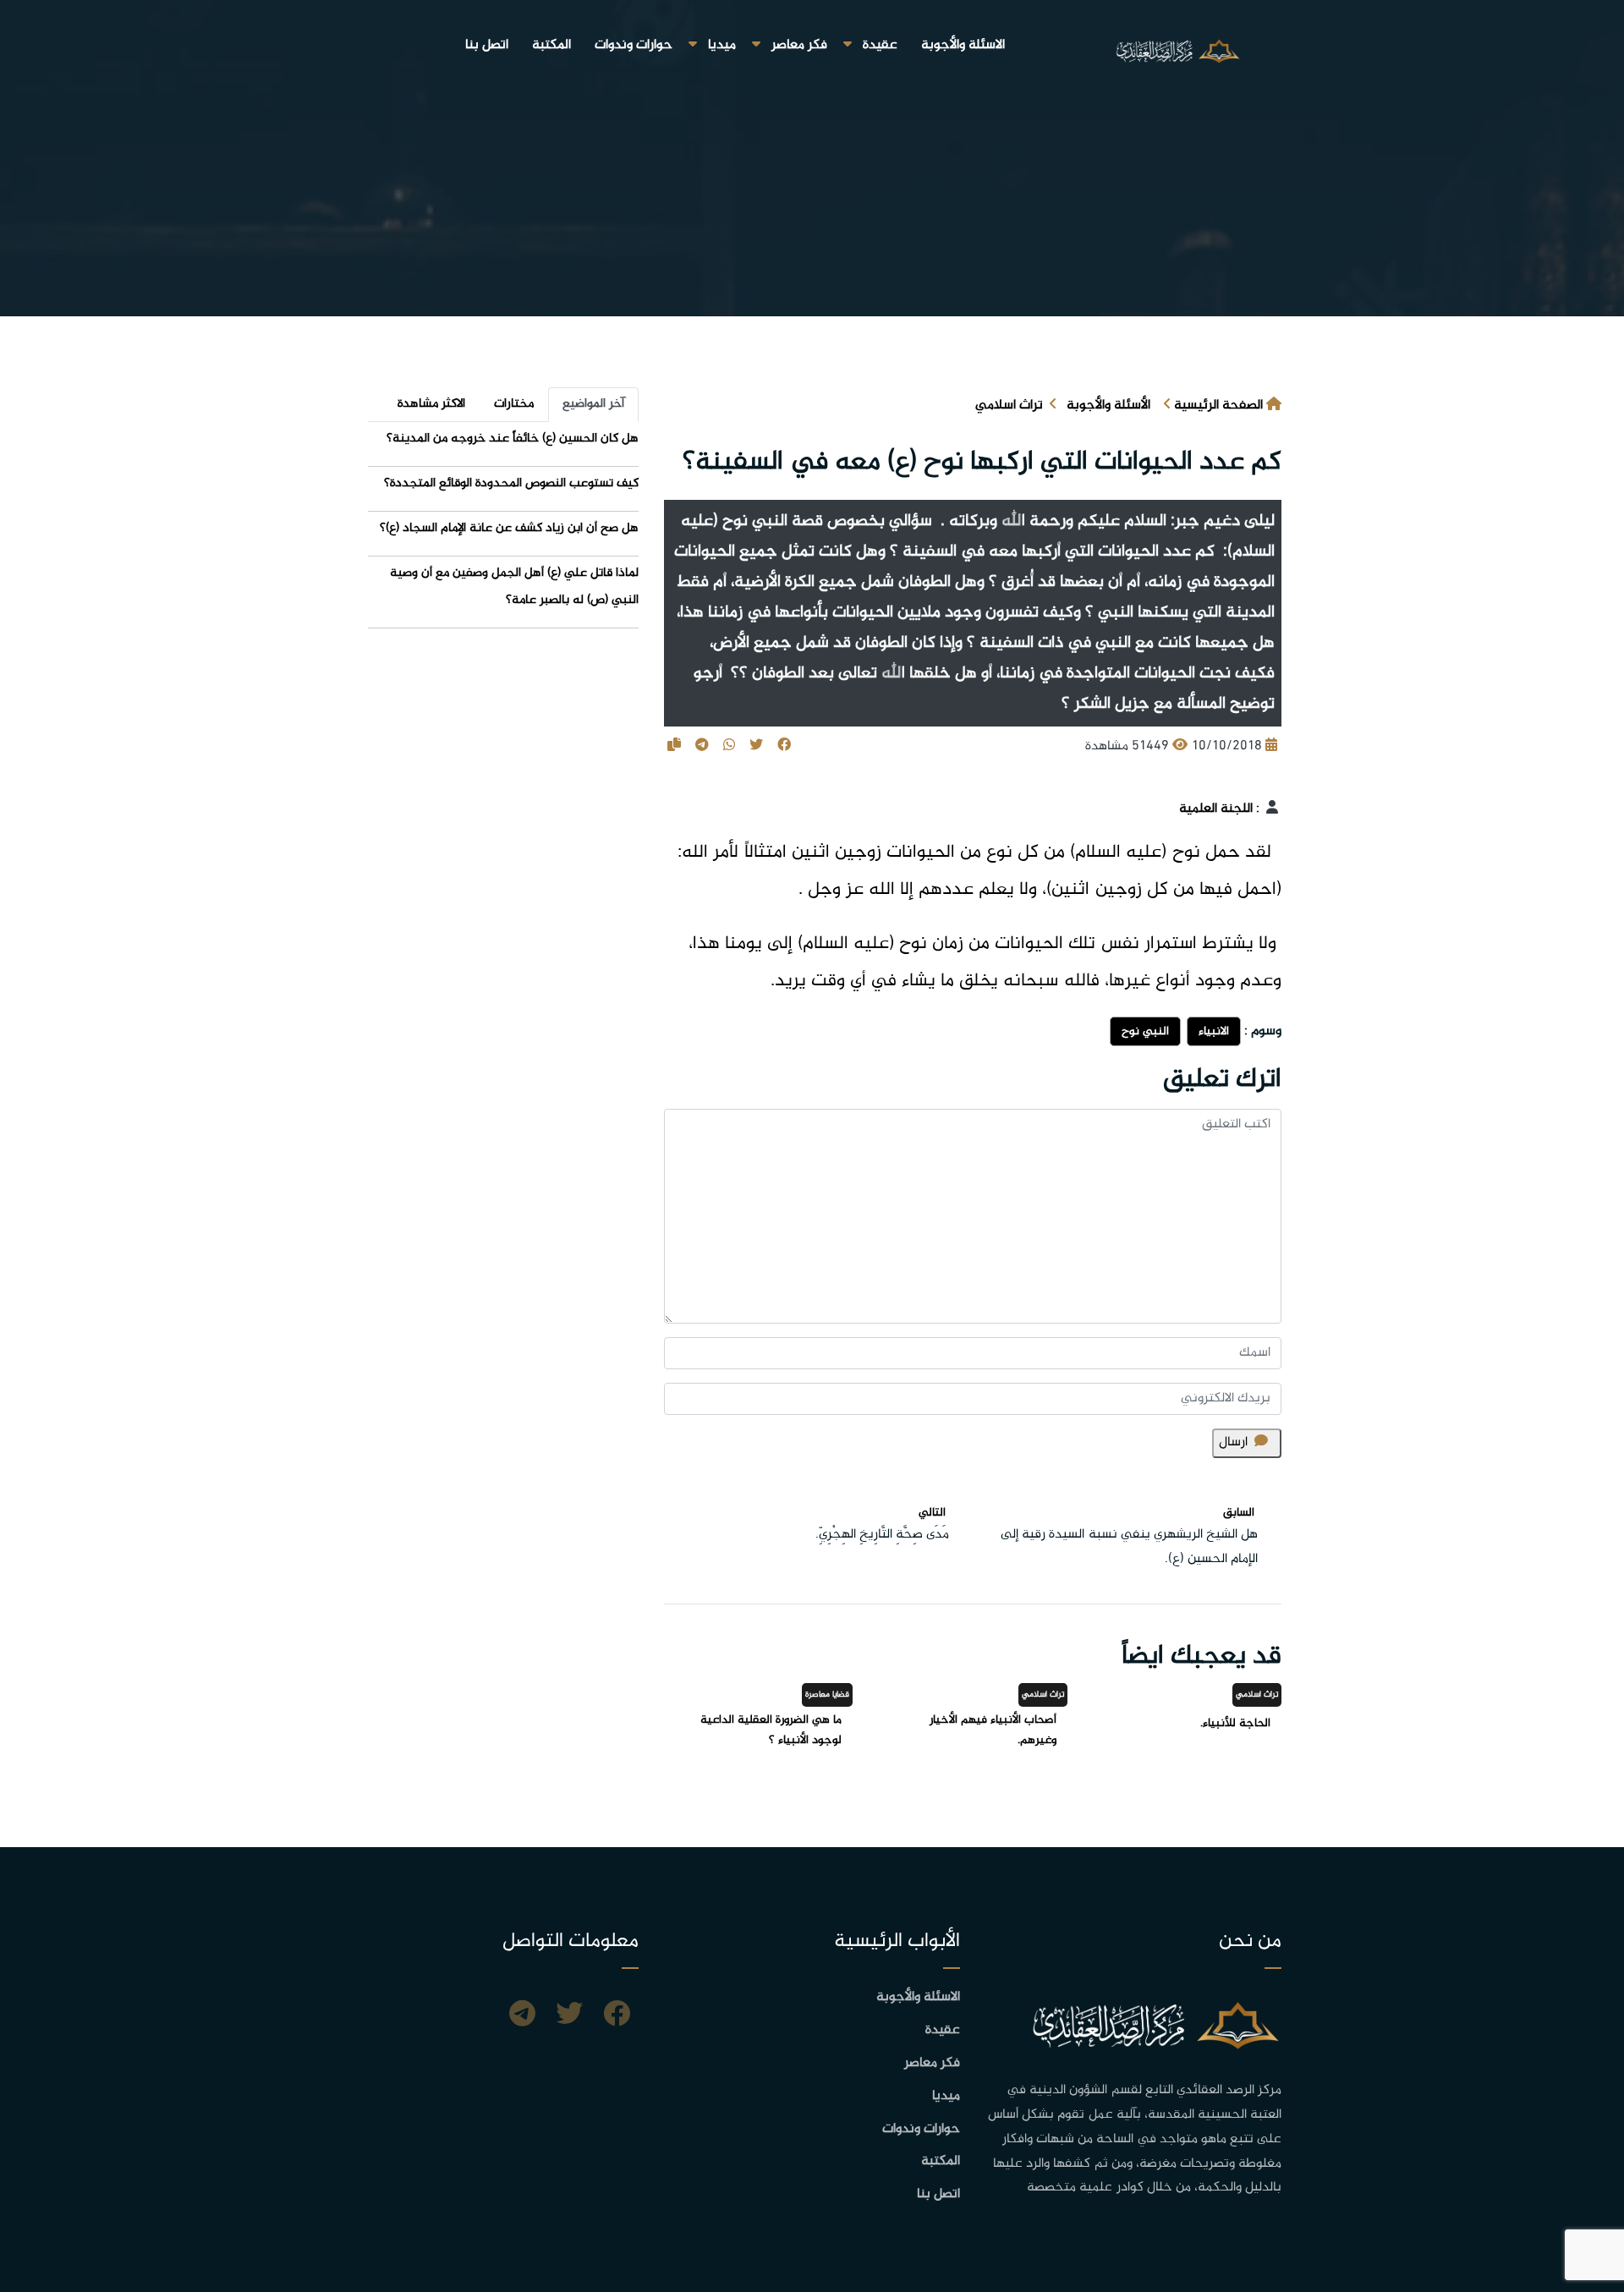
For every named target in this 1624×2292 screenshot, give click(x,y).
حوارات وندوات (634, 45)
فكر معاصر (799, 45)
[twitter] (569, 2016)
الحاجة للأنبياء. (1235, 1723)
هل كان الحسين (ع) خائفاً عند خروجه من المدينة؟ (513, 439)
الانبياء (1214, 1031)
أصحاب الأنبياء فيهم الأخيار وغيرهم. (993, 1730)
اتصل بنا (487, 45)
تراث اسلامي (1009, 406)
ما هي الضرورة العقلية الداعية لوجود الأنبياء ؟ (771, 1730)
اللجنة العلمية (1216, 809)
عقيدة (880, 45)
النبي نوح (1145, 1031)
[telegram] (522, 2016)
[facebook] (617, 2016)
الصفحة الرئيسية (1218, 406)
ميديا (722, 45)
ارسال (1233, 1442)
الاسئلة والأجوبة (963, 45)
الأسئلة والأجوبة (1108, 406)
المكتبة (551, 45)
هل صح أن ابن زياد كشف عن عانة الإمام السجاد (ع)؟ (509, 528)
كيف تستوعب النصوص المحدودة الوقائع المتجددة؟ (511, 483)
